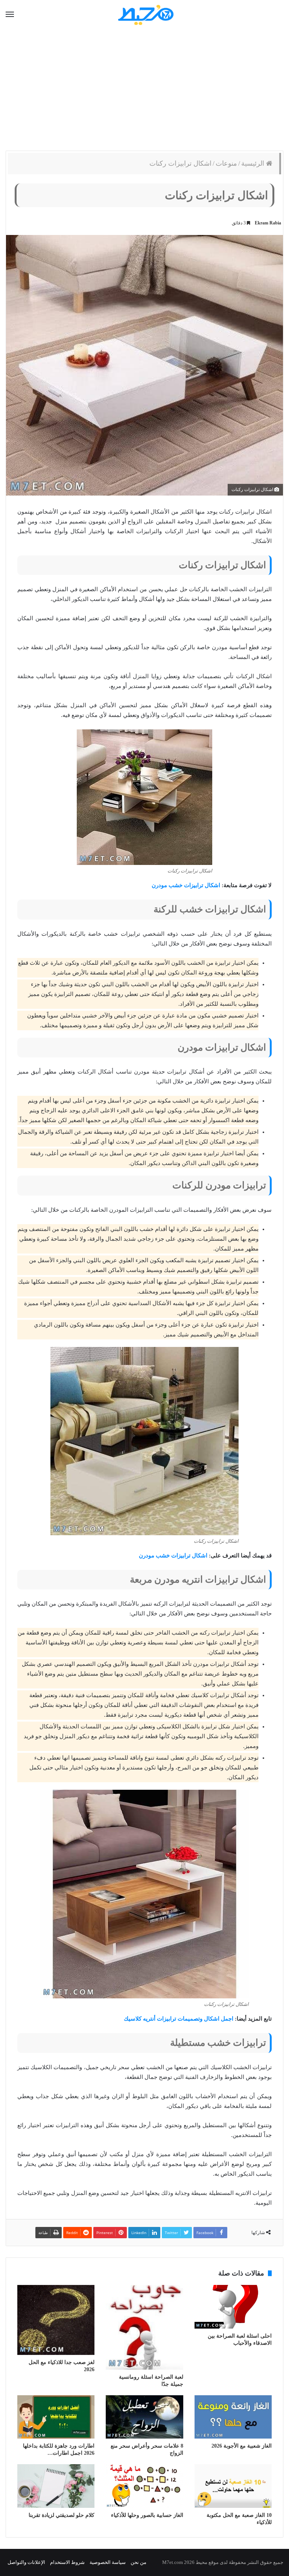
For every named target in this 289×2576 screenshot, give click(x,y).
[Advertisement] (144, 90)
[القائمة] (10, 15)
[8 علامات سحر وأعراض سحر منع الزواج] (144, 2417)
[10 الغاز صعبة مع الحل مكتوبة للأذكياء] (233, 2486)
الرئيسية (254, 163)
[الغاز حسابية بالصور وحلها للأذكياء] (144, 2486)
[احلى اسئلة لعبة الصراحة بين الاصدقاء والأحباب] (233, 2307)
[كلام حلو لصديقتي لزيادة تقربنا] (56, 2486)
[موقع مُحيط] (145, 14)
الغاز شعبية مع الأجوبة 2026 (242, 2446)
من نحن (138, 2562)
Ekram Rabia (268, 223)
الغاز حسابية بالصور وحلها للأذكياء (147, 2515)
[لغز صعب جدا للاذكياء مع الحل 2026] (56, 2320)
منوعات (226, 163)
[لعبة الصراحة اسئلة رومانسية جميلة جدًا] (144, 2327)
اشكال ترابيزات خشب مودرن (186, 885)
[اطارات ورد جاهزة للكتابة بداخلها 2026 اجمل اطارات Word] (56, 2417)
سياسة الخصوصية (108, 2562)
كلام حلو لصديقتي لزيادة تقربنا (62, 2515)
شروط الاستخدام (67, 2562)
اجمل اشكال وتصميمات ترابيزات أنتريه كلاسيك (179, 2019)
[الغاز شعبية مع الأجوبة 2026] (233, 2417)
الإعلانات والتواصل (26, 2562)
